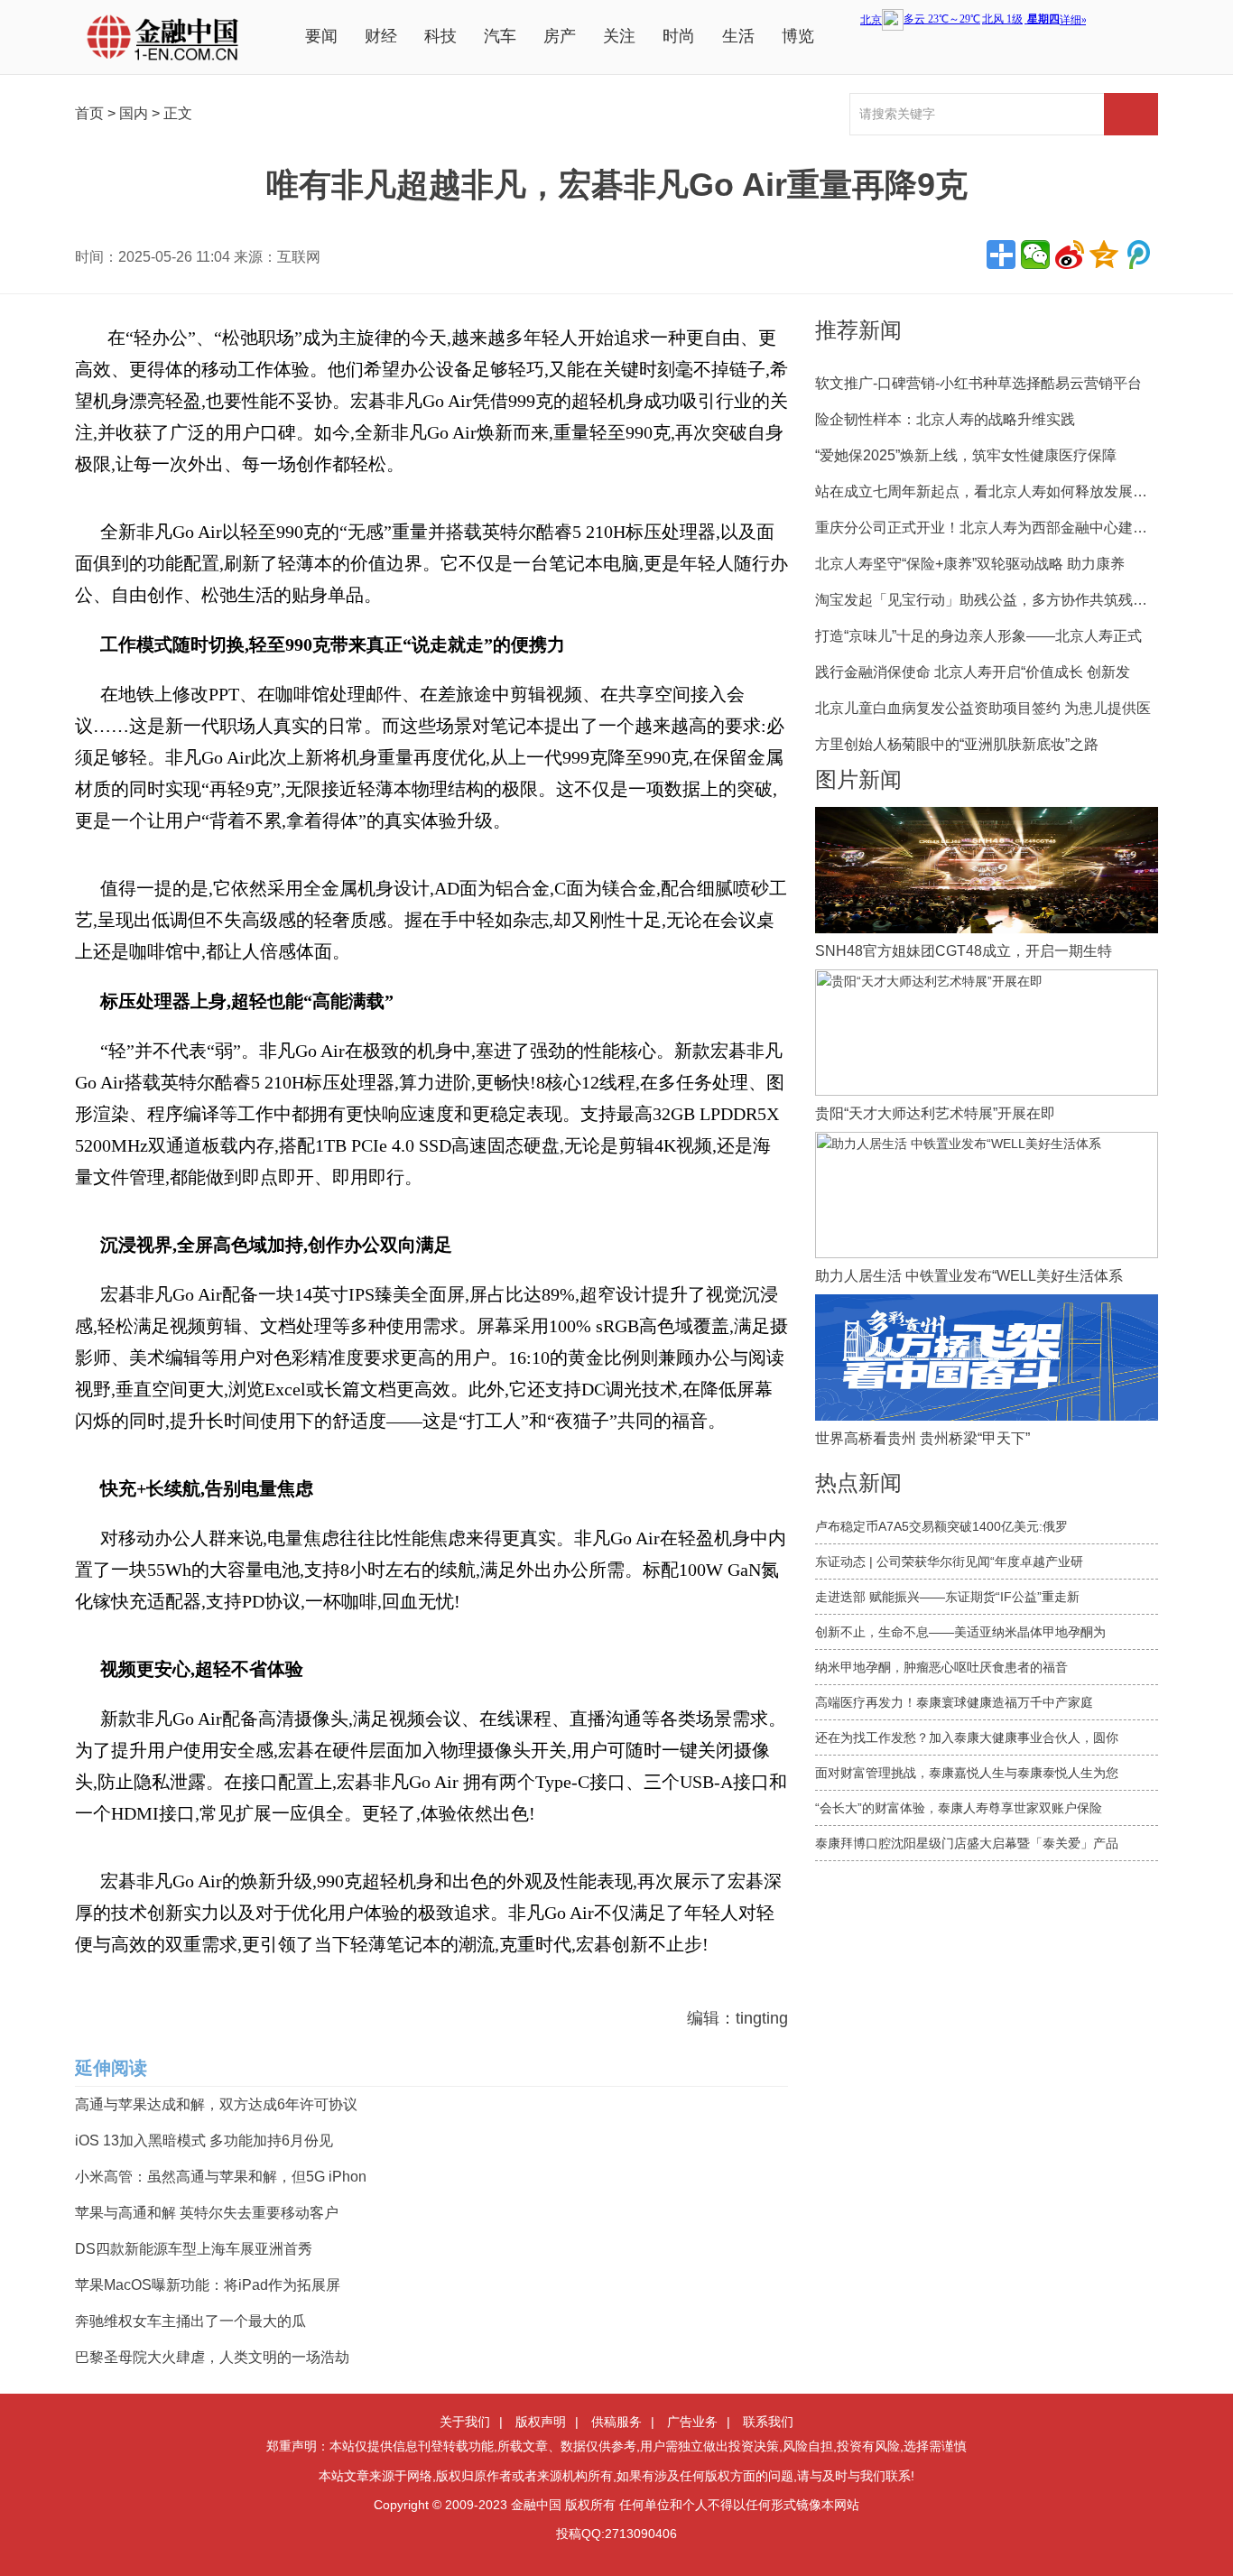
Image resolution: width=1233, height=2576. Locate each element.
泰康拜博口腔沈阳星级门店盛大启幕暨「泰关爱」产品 (967, 1843)
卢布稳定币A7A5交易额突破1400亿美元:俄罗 (941, 1526)
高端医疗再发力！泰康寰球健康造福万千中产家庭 (954, 1702)
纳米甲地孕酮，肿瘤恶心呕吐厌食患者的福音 (941, 1667)
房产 (560, 36)
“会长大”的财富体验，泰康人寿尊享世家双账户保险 (959, 1808)
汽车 (500, 36)
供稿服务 (616, 2422)
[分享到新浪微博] (1070, 255)
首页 (89, 113)
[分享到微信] (1035, 255)
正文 (178, 113)
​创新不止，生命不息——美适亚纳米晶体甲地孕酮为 (960, 1632)
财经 (381, 36)
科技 (440, 36)
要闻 (321, 36)
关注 (619, 36)
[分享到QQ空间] (1104, 255)
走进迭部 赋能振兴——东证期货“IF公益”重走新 (947, 1597)
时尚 (679, 36)
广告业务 (692, 2422)
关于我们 (465, 2422)
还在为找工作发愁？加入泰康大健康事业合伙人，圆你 (967, 1737)
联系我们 (768, 2422)
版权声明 (541, 2422)
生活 (738, 36)
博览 (798, 36)
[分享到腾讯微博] (1138, 255)
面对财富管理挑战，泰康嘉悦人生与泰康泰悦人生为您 (967, 1773)
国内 (134, 113)
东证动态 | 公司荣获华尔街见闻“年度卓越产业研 (949, 1561)
